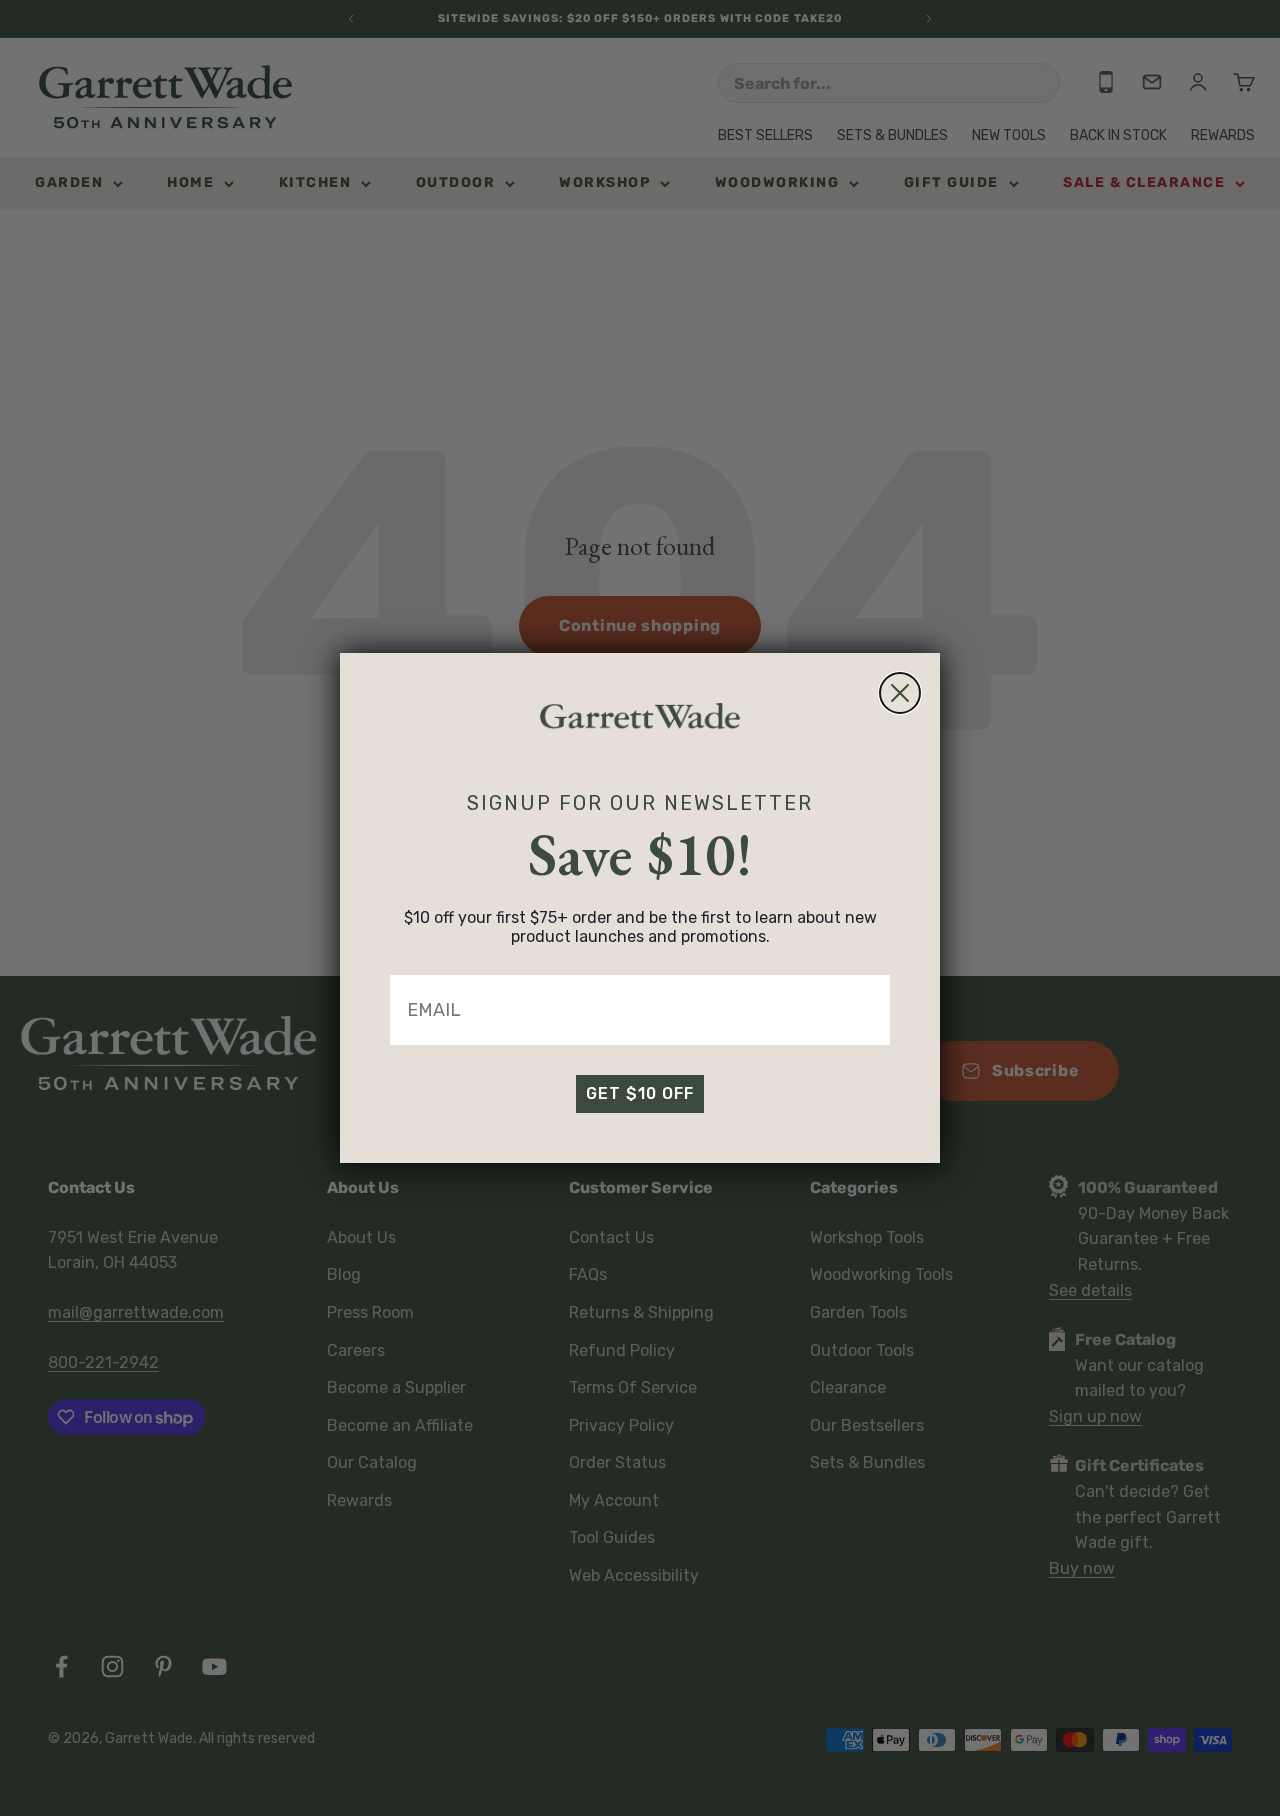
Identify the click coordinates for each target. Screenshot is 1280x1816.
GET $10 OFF (640, 1093)
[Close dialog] (900, 693)
